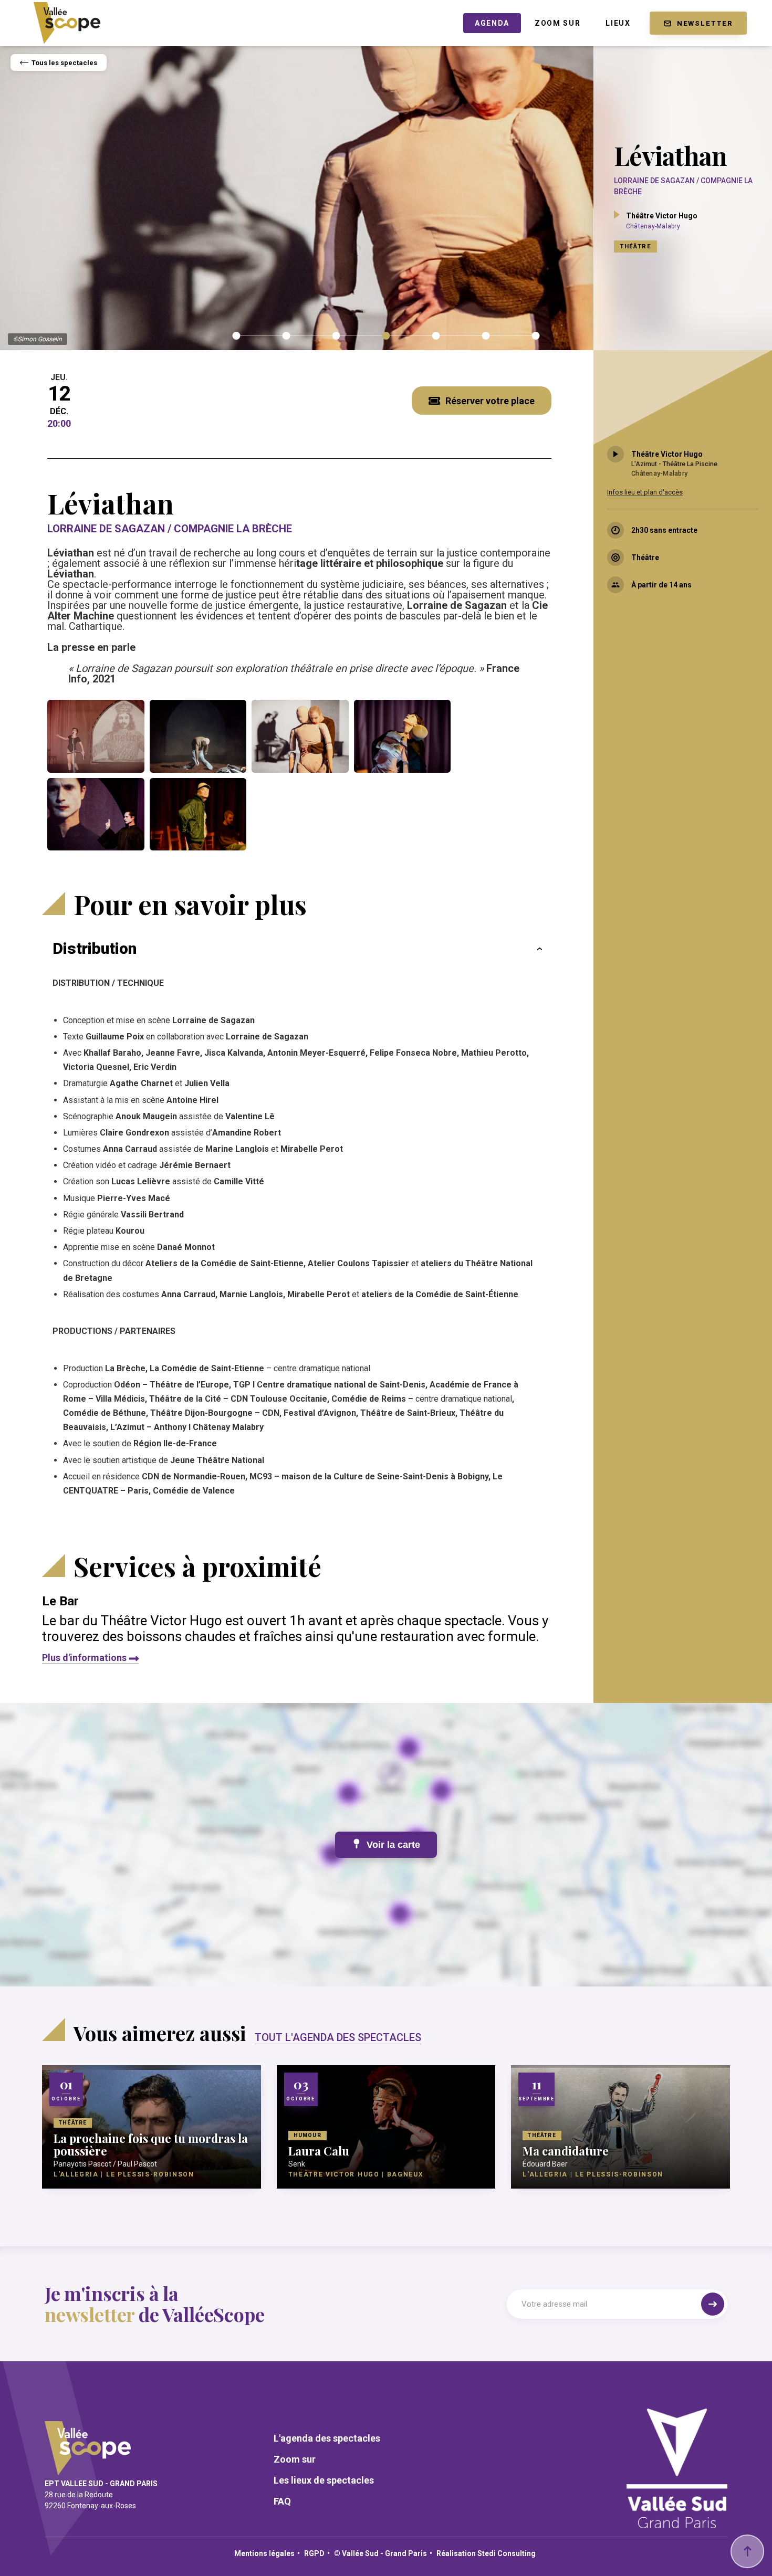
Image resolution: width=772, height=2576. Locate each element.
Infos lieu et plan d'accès (645, 492)
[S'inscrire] (713, 2304)
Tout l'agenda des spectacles (338, 2037)
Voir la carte (393, 1845)
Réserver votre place (490, 401)
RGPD (314, 2553)
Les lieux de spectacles (324, 2480)
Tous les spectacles (64, 63)
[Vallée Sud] (677, 2524)
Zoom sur (295, 2459)
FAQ (282, 2501)
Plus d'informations (84, 1658)
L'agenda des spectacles (327, 2438)
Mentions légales (264, 2553)
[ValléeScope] (67, 20)
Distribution (95, 948)
